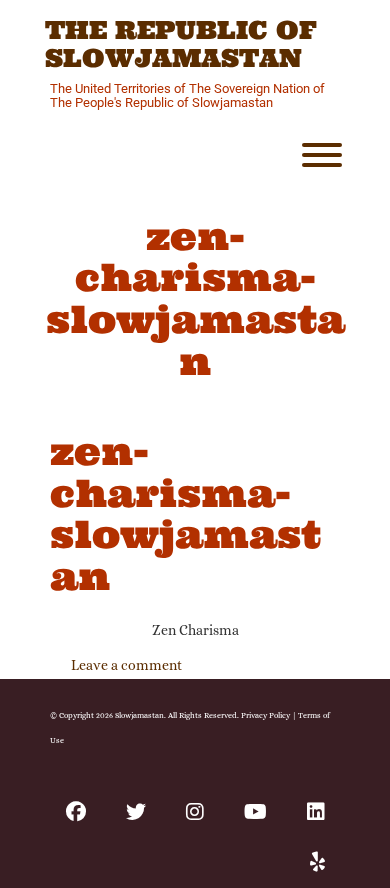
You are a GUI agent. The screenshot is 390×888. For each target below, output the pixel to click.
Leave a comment (126, 665)
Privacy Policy (265, 715)
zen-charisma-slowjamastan (185, 513)
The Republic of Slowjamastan (181, 44)
